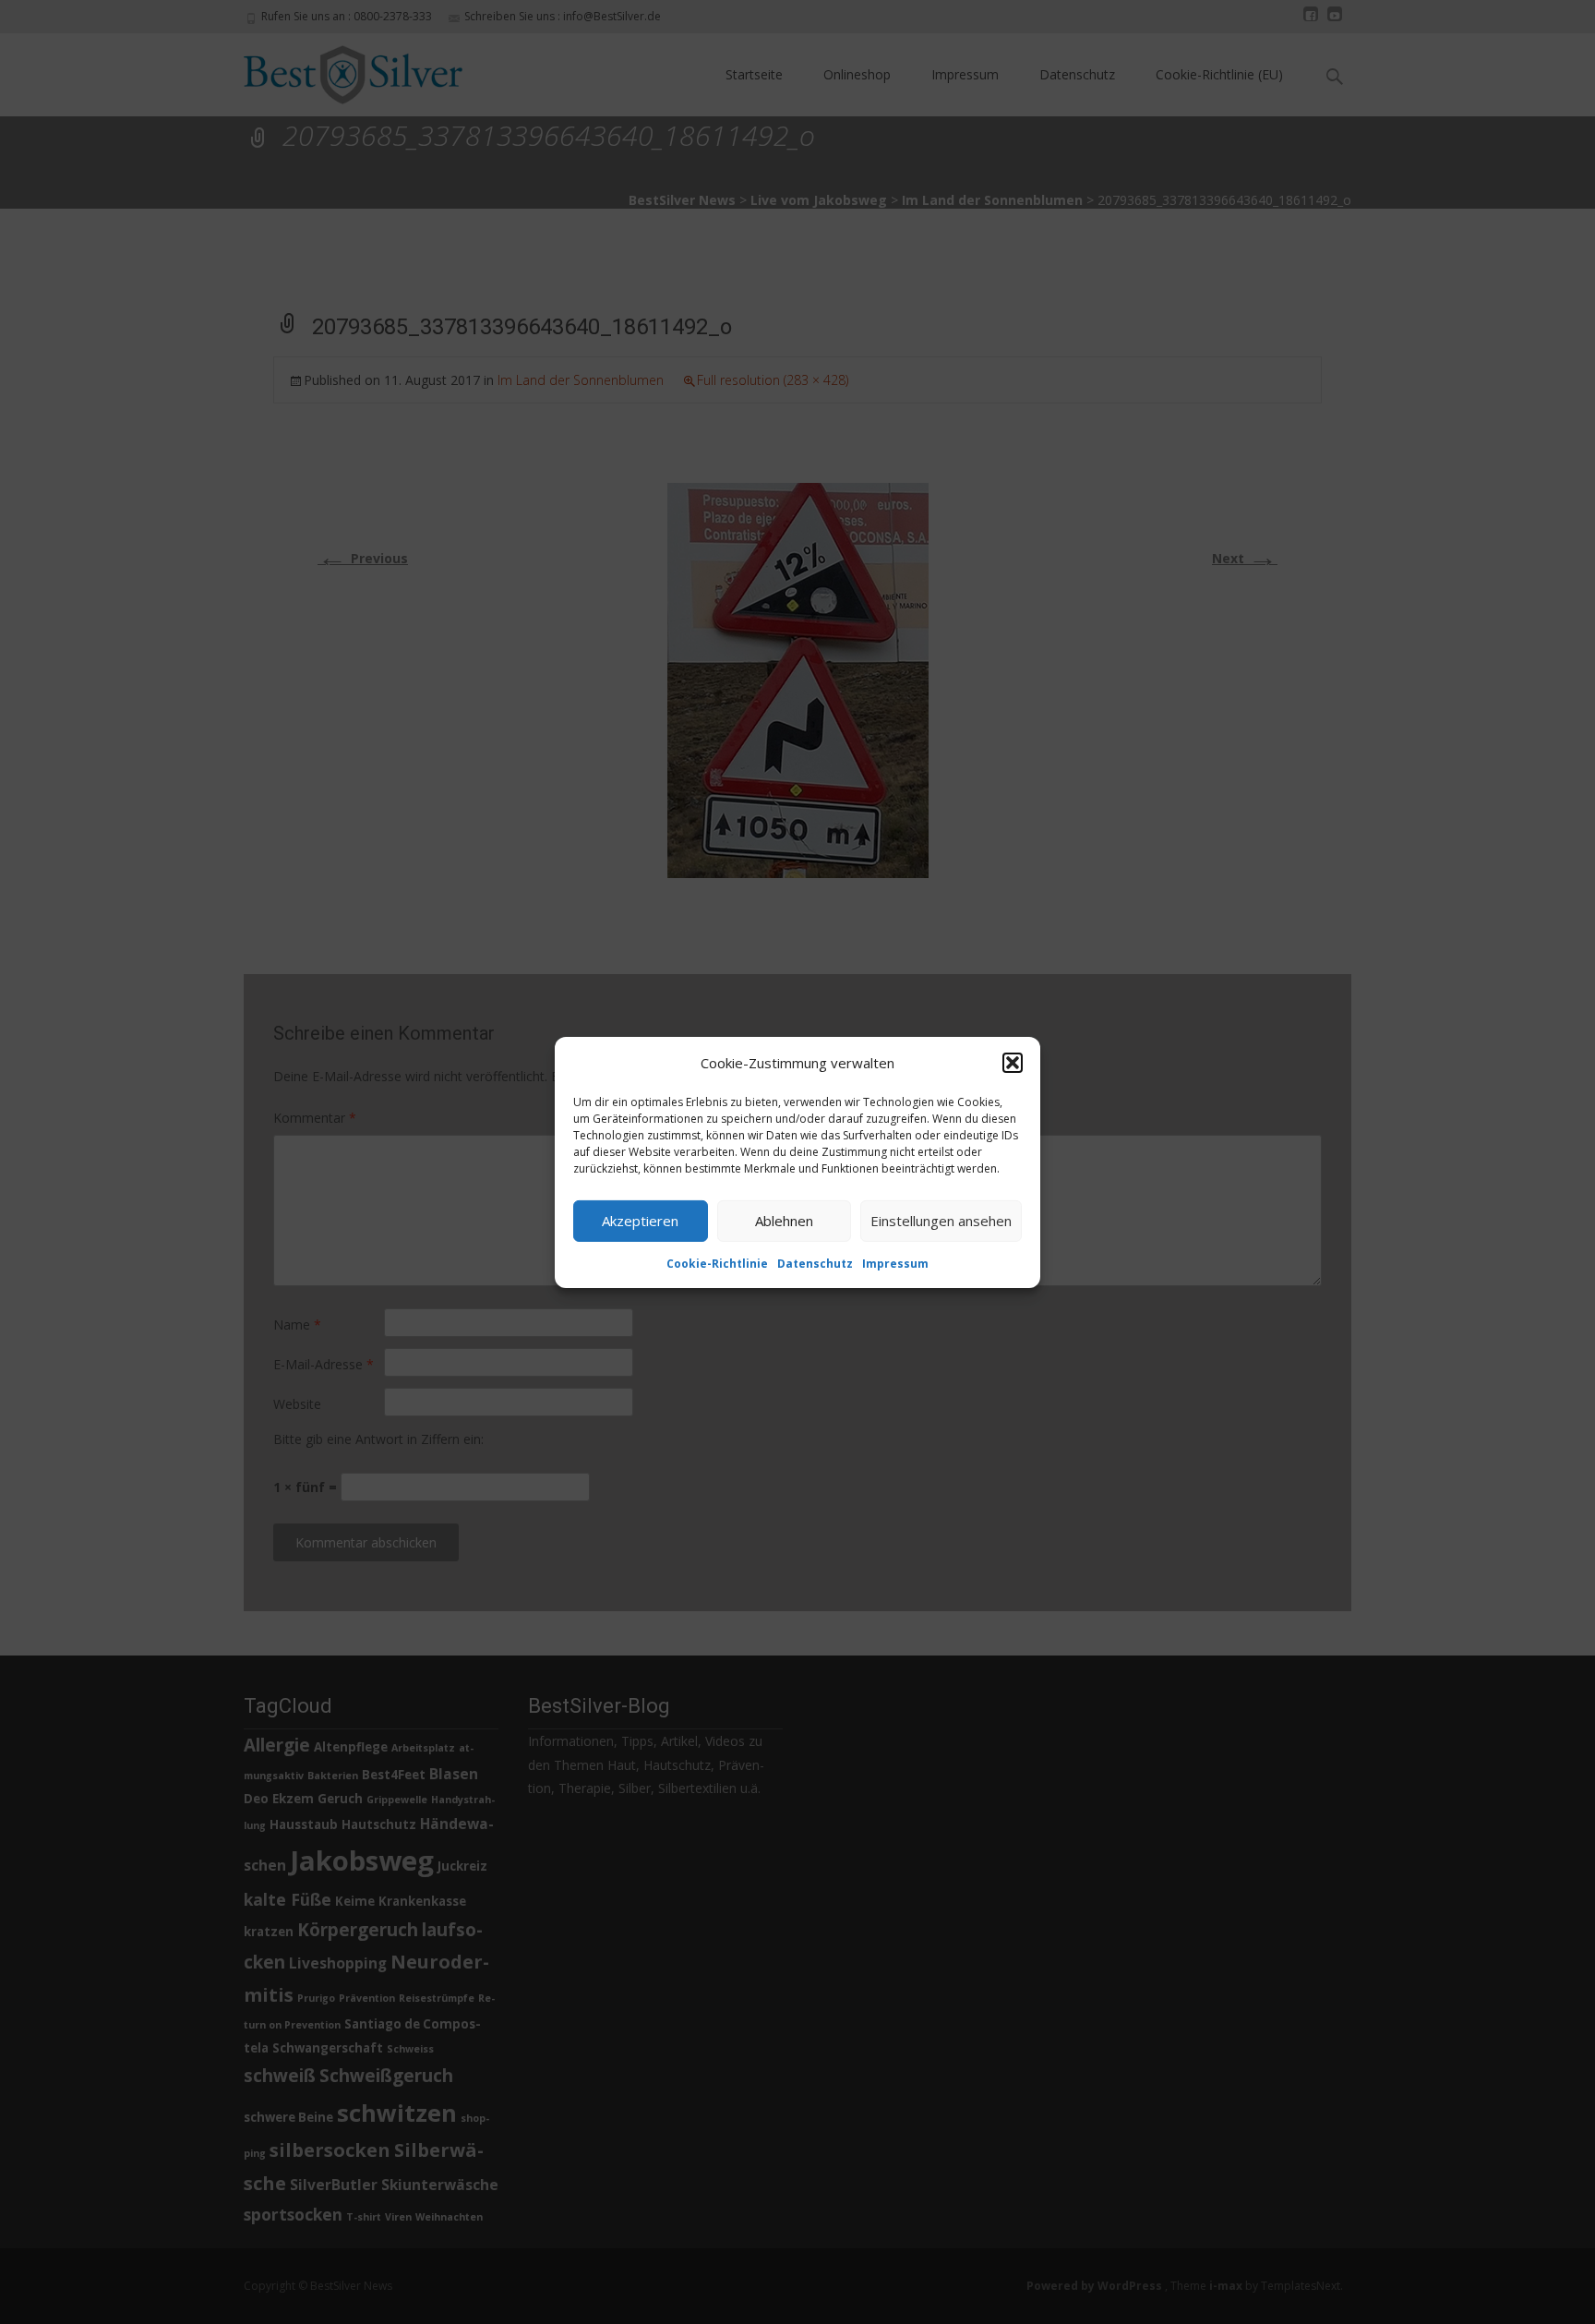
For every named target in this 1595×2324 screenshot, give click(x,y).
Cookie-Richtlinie (717, 1263)
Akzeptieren (640, 1221)
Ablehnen (784, 1221)
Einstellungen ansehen (941, 1221)
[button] (1013, 1063)
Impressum (895, 1263)
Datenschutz (815, 1263)
